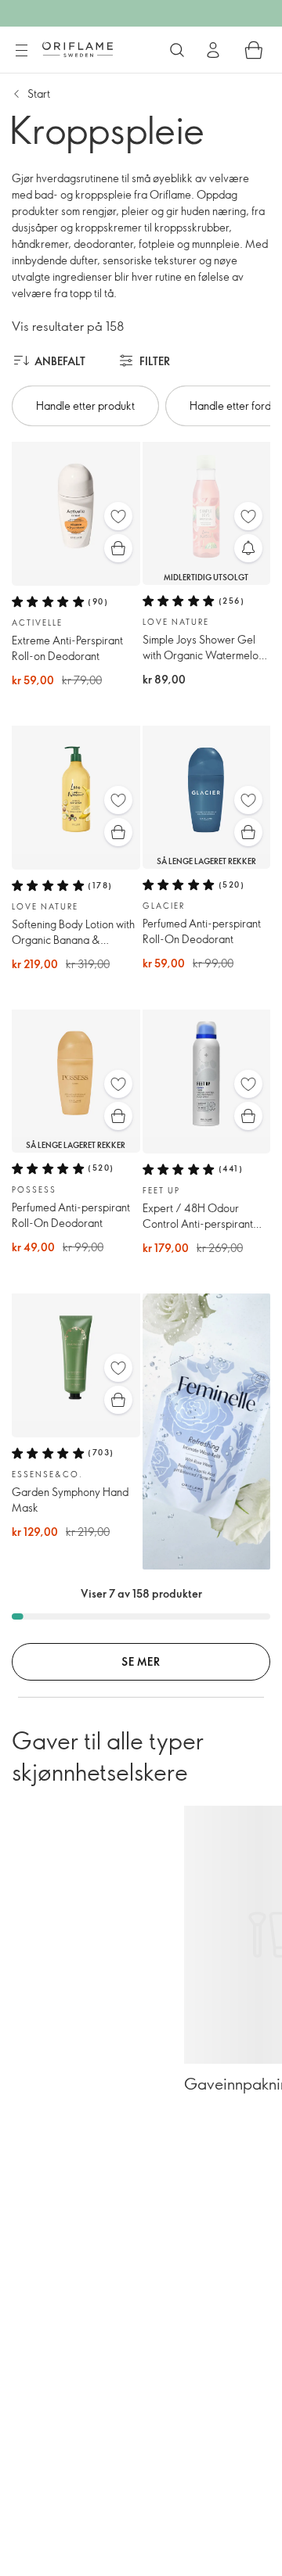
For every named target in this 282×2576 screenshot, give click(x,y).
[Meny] (21, 51)
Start (39, 93)
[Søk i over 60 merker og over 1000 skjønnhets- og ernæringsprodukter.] (177, 50)
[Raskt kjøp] (118, 548)
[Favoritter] (118, 516)
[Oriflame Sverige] (78, 49)
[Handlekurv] (254, 50)
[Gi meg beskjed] (248, 548)
